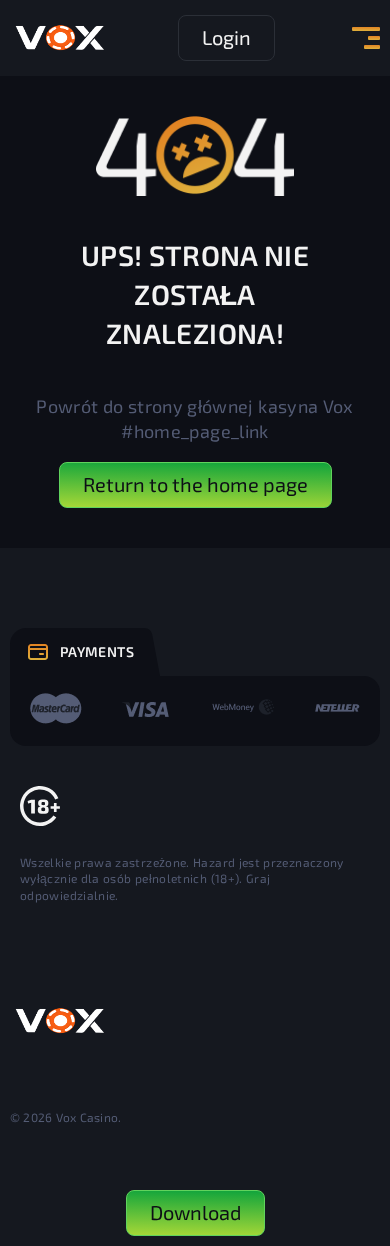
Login (226, 37)
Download (195, 1212)
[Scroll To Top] (356, 1122)
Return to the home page (195, 484)
